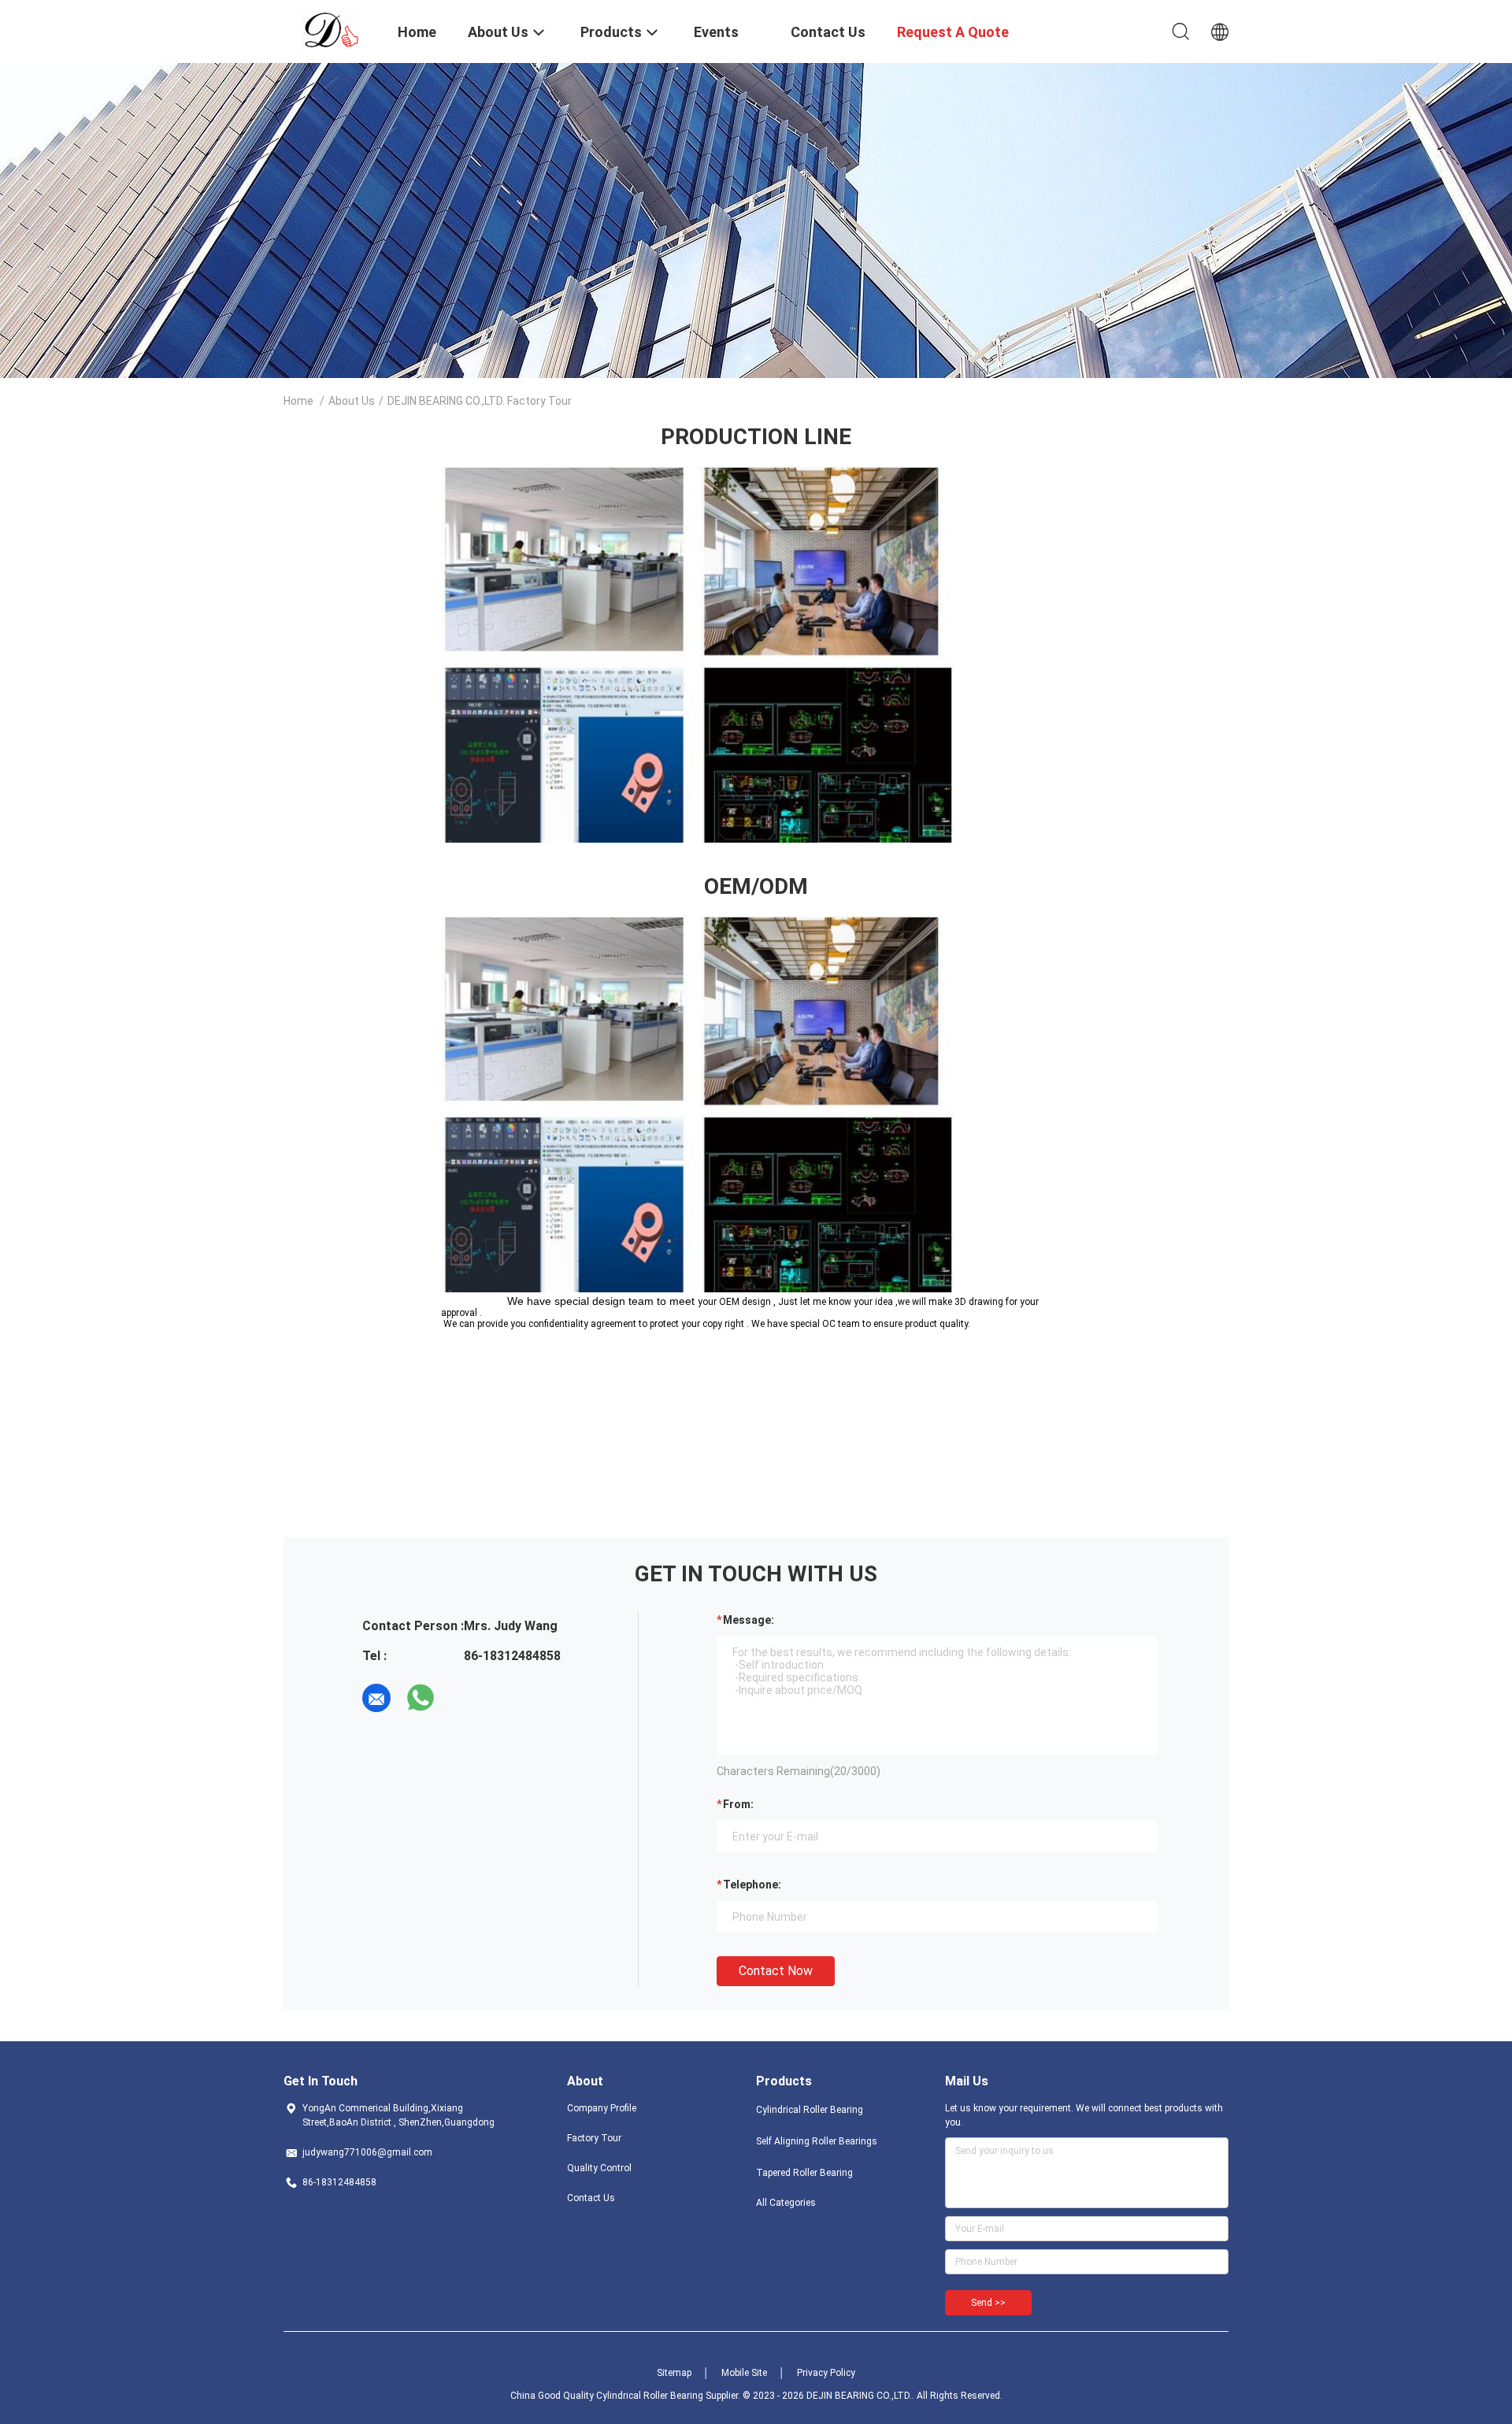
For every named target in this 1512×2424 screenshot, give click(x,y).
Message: (749, 1620)
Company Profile (602, 2108)
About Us (352, 401)
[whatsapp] (421, 1698)
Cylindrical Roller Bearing (810, 2110)
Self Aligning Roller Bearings (817, 2141)
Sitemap (674, 2373)
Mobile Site (744, 2373)
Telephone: (752, 1885)
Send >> (988, 2303)
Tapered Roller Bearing (804, 2173)
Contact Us (591, 2198)
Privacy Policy (826, 2373)
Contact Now (776, 1971)
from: (738, 1804)
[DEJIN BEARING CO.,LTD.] (331, 30)
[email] (376, 1698)
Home (298, 401)
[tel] (465, 1698)
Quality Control (599, 2168)
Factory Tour (594, 2138)
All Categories (786, 2203)
